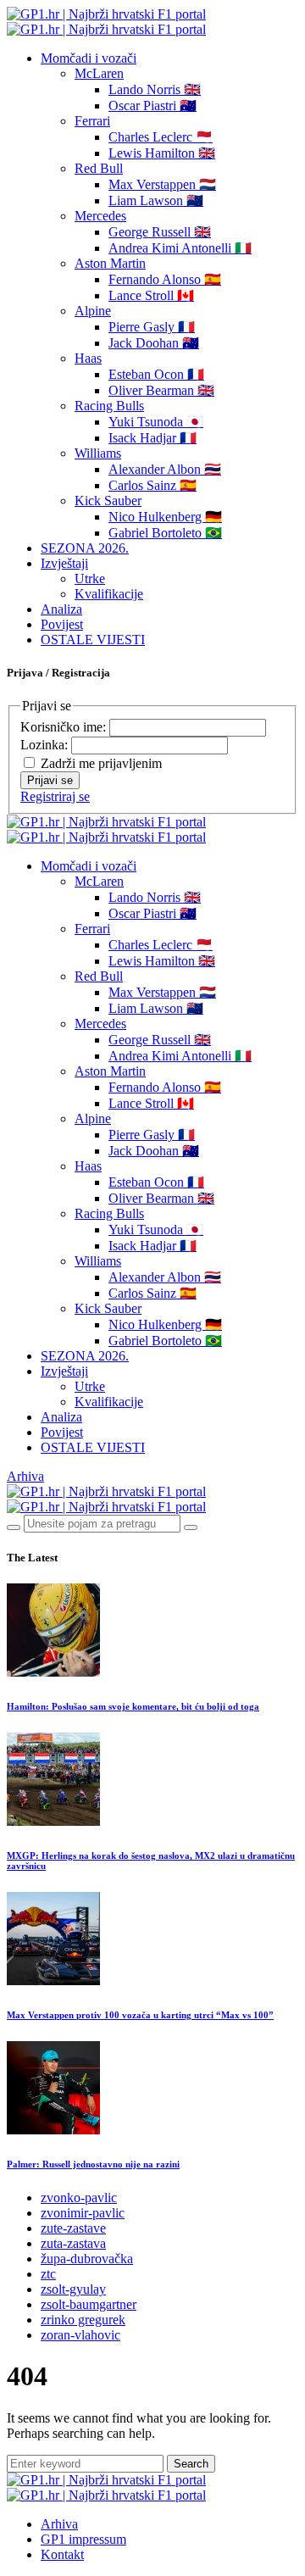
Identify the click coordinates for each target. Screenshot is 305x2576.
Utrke (90, 579)
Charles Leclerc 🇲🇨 (161, 137)
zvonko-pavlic (79, 2198)
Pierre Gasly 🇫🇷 (152, 327)
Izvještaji (64, 563)
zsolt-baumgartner (89, 2304)
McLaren (99, 73)
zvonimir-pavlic (83, 2213)
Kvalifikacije (109, 594)
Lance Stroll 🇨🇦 (151, 295)
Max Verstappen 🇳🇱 (162, 184)
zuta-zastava (73, 2243)
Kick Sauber (108, 501)
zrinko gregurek (83, 2320)
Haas (88, 358)
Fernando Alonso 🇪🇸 (165, 279)
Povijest (62, 624)
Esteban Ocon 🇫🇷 (156, 374)
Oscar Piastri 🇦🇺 (152, 106)
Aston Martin (110, 263)
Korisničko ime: (65, 727)
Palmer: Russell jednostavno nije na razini (93, 2164)
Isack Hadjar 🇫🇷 (152, 438)
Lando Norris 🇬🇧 (155, 89)
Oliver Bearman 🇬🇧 (161, 390)
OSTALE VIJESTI (93, 640)
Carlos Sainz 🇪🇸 (152, 485)
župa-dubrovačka (87, 2259)
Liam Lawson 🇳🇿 (156, 200)
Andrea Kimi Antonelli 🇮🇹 (180, 248)
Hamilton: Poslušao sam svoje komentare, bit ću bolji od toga (133, 1706)
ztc (48, 2274)
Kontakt (62, 2554)
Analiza (61, 609)
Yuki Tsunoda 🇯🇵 (156, 422)
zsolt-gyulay (73, 2289)
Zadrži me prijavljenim (101, 763)
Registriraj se (55, 796)
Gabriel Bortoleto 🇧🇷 (165, 533)
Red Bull (99, 168)
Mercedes (100, 216)
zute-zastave (73, 2228)
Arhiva (25, 1476)
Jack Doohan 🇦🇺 (154, 343)
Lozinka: (46, 745)
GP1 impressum (83, 2539)
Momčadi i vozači (89, 58)
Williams (98, 453)
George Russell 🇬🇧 (160, 232)
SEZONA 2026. (85, 548)
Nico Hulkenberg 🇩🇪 (165, 517)
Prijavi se (50, 780)
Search (191, 2464)
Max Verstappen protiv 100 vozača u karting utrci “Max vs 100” (140, 2015)
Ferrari (92, 121)
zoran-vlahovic (80, 2335)
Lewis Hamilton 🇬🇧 (162, 153)
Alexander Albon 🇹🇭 (165, 469)
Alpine (93, 311)
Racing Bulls (109, 406)
